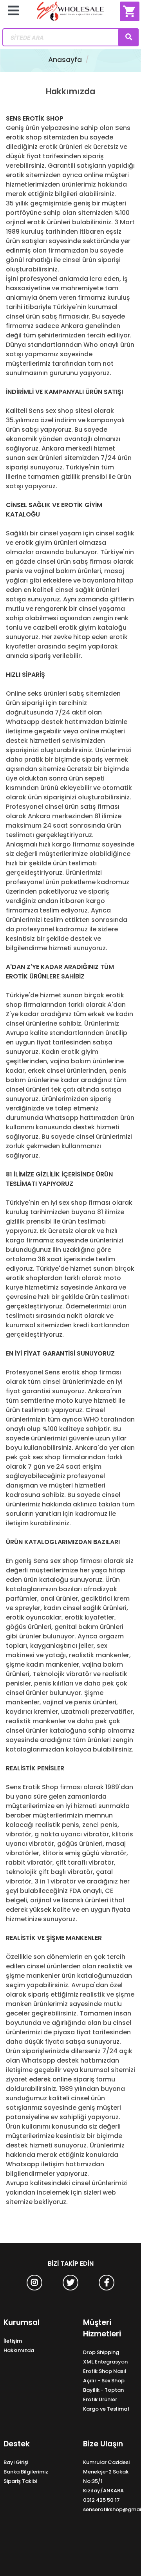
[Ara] (128, 37)
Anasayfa (65, 60)
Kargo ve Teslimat (106, 2409)
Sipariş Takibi (20, 2481)
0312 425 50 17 (101, 2500)
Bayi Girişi (16, 2462)
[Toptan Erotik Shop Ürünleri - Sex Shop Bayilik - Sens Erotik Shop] (70, 14)
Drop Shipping (101, 2352)
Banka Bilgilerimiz (26, 2472)
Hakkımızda (19, 2350)
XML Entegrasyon (105, 2362)
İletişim (13, 2341)
